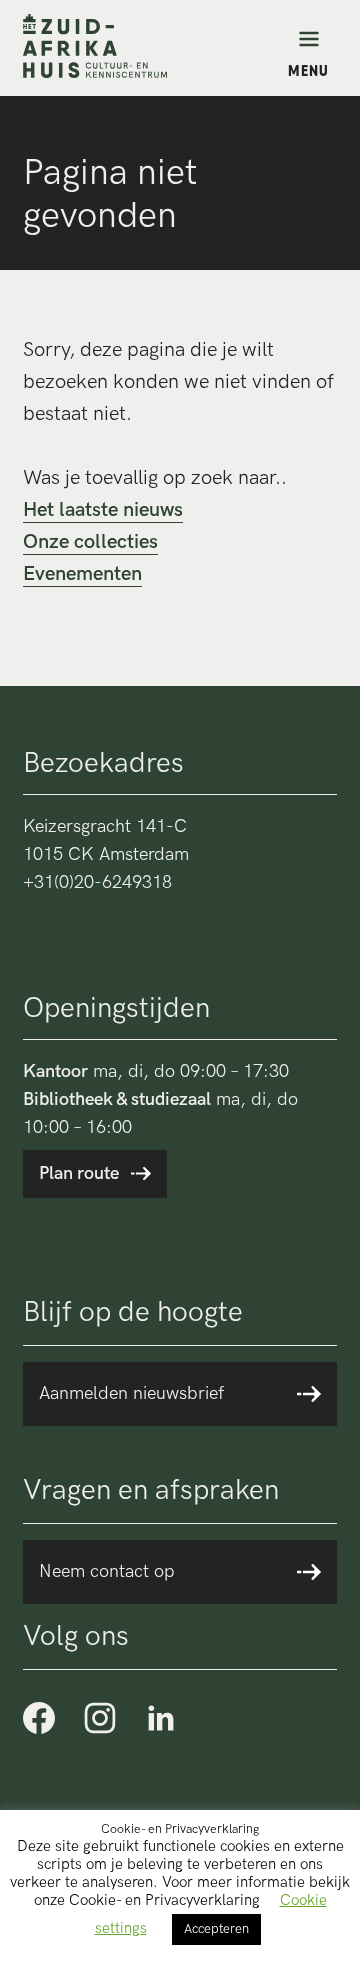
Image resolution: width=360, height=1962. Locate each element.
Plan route (79, 1173)
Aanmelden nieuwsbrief (131, 1393)
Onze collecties (90, 542)
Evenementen (82, 574)
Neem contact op (107, 1571)
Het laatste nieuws (103, 510)
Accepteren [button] (216, 1929)
